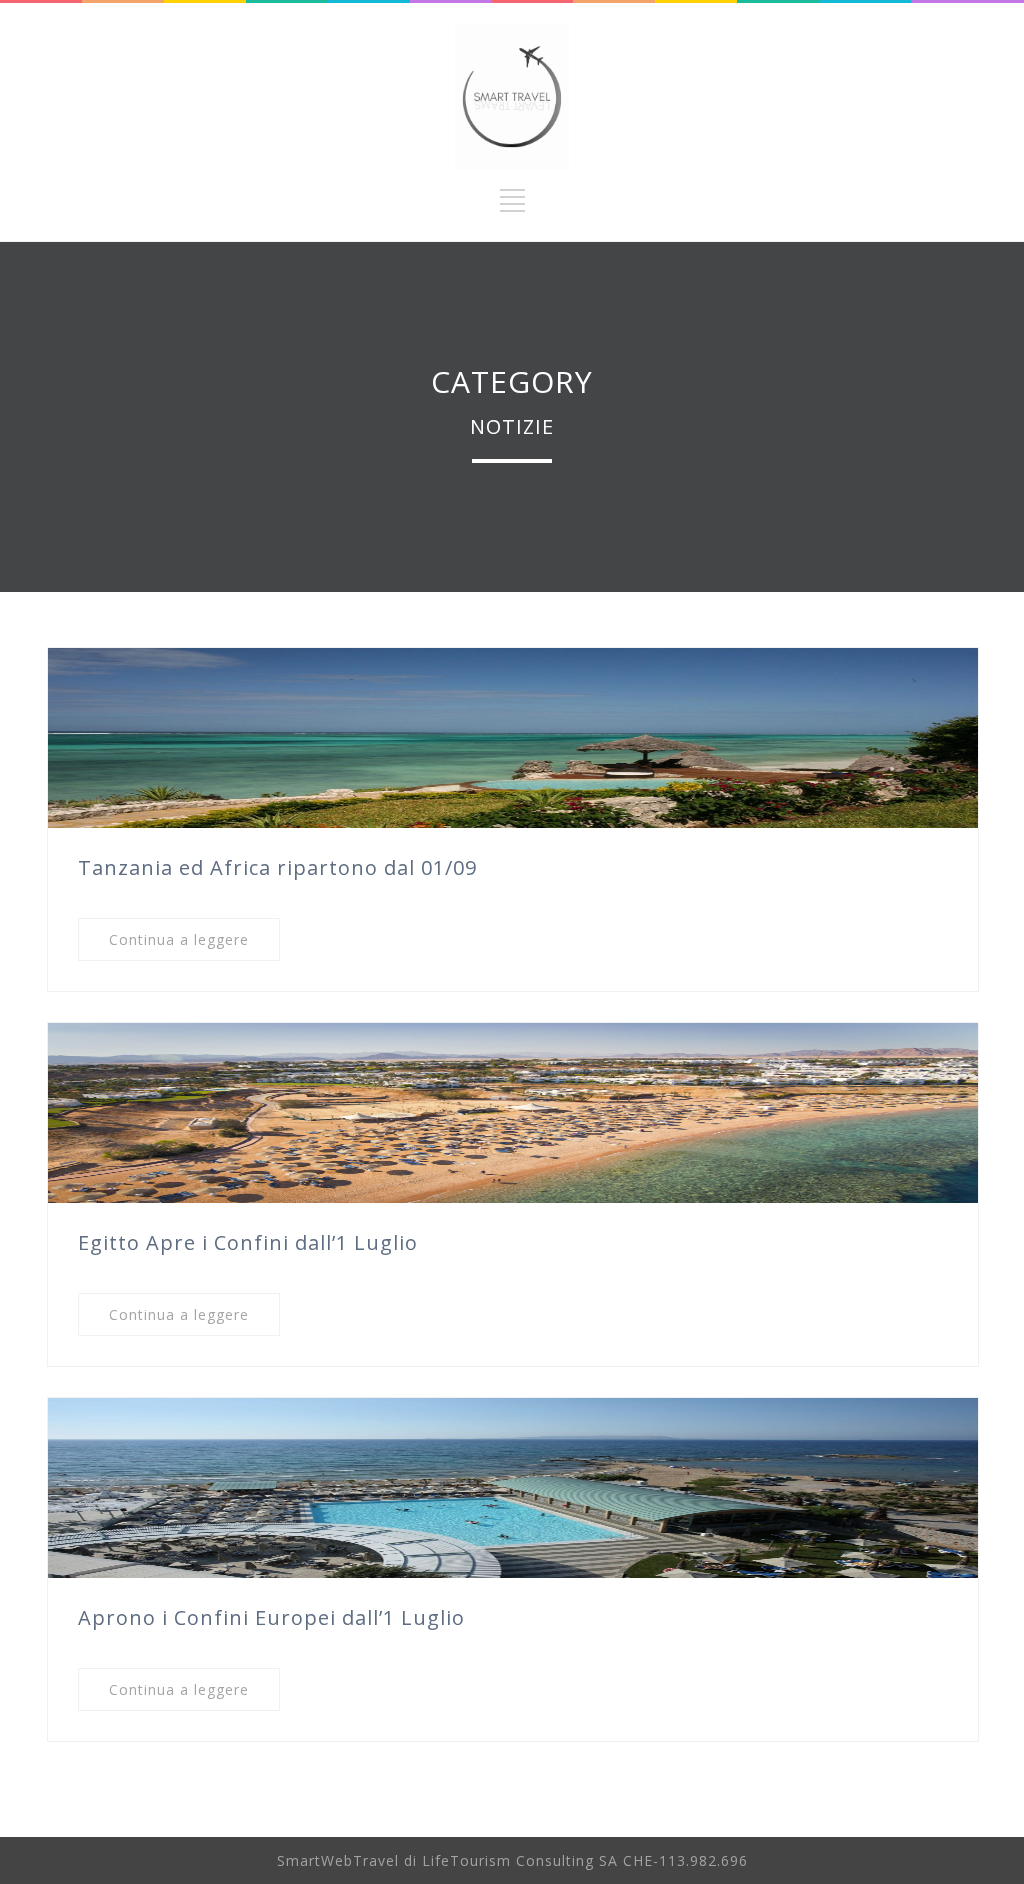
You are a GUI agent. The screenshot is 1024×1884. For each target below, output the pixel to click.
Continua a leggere (179, 939)
